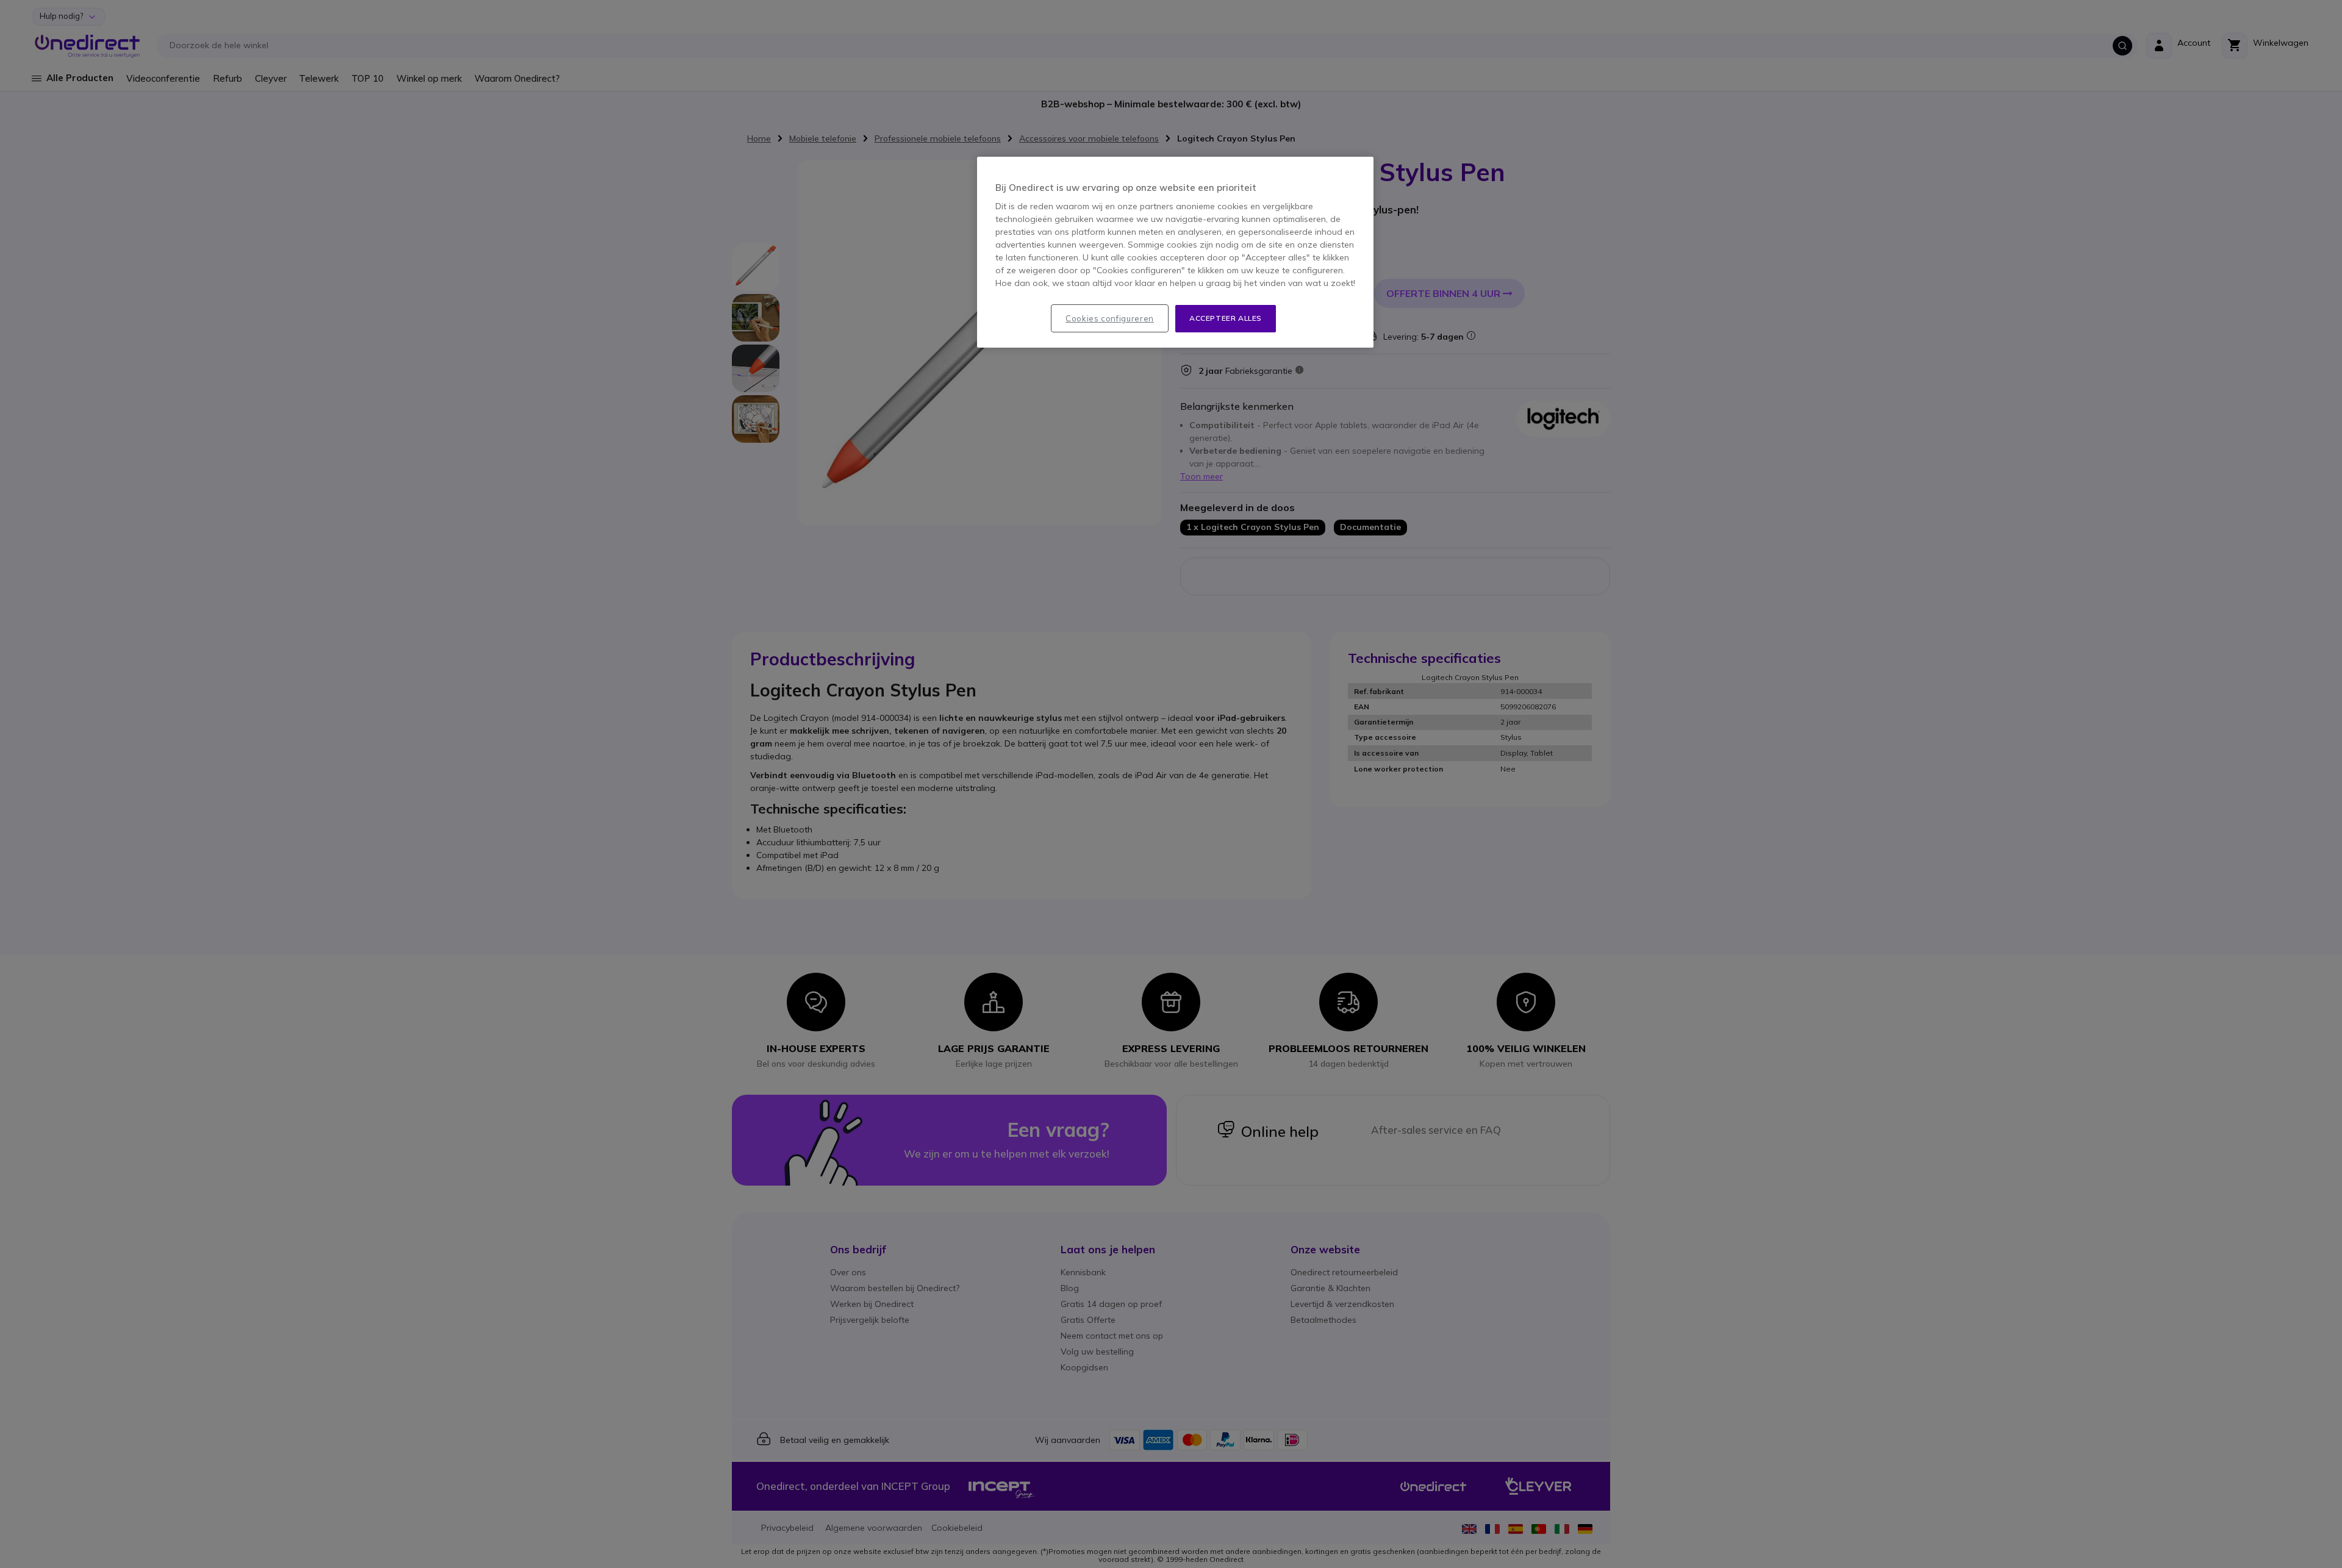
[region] (1175, 252)
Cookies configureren (1110, 318)
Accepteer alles (1226, 318)
